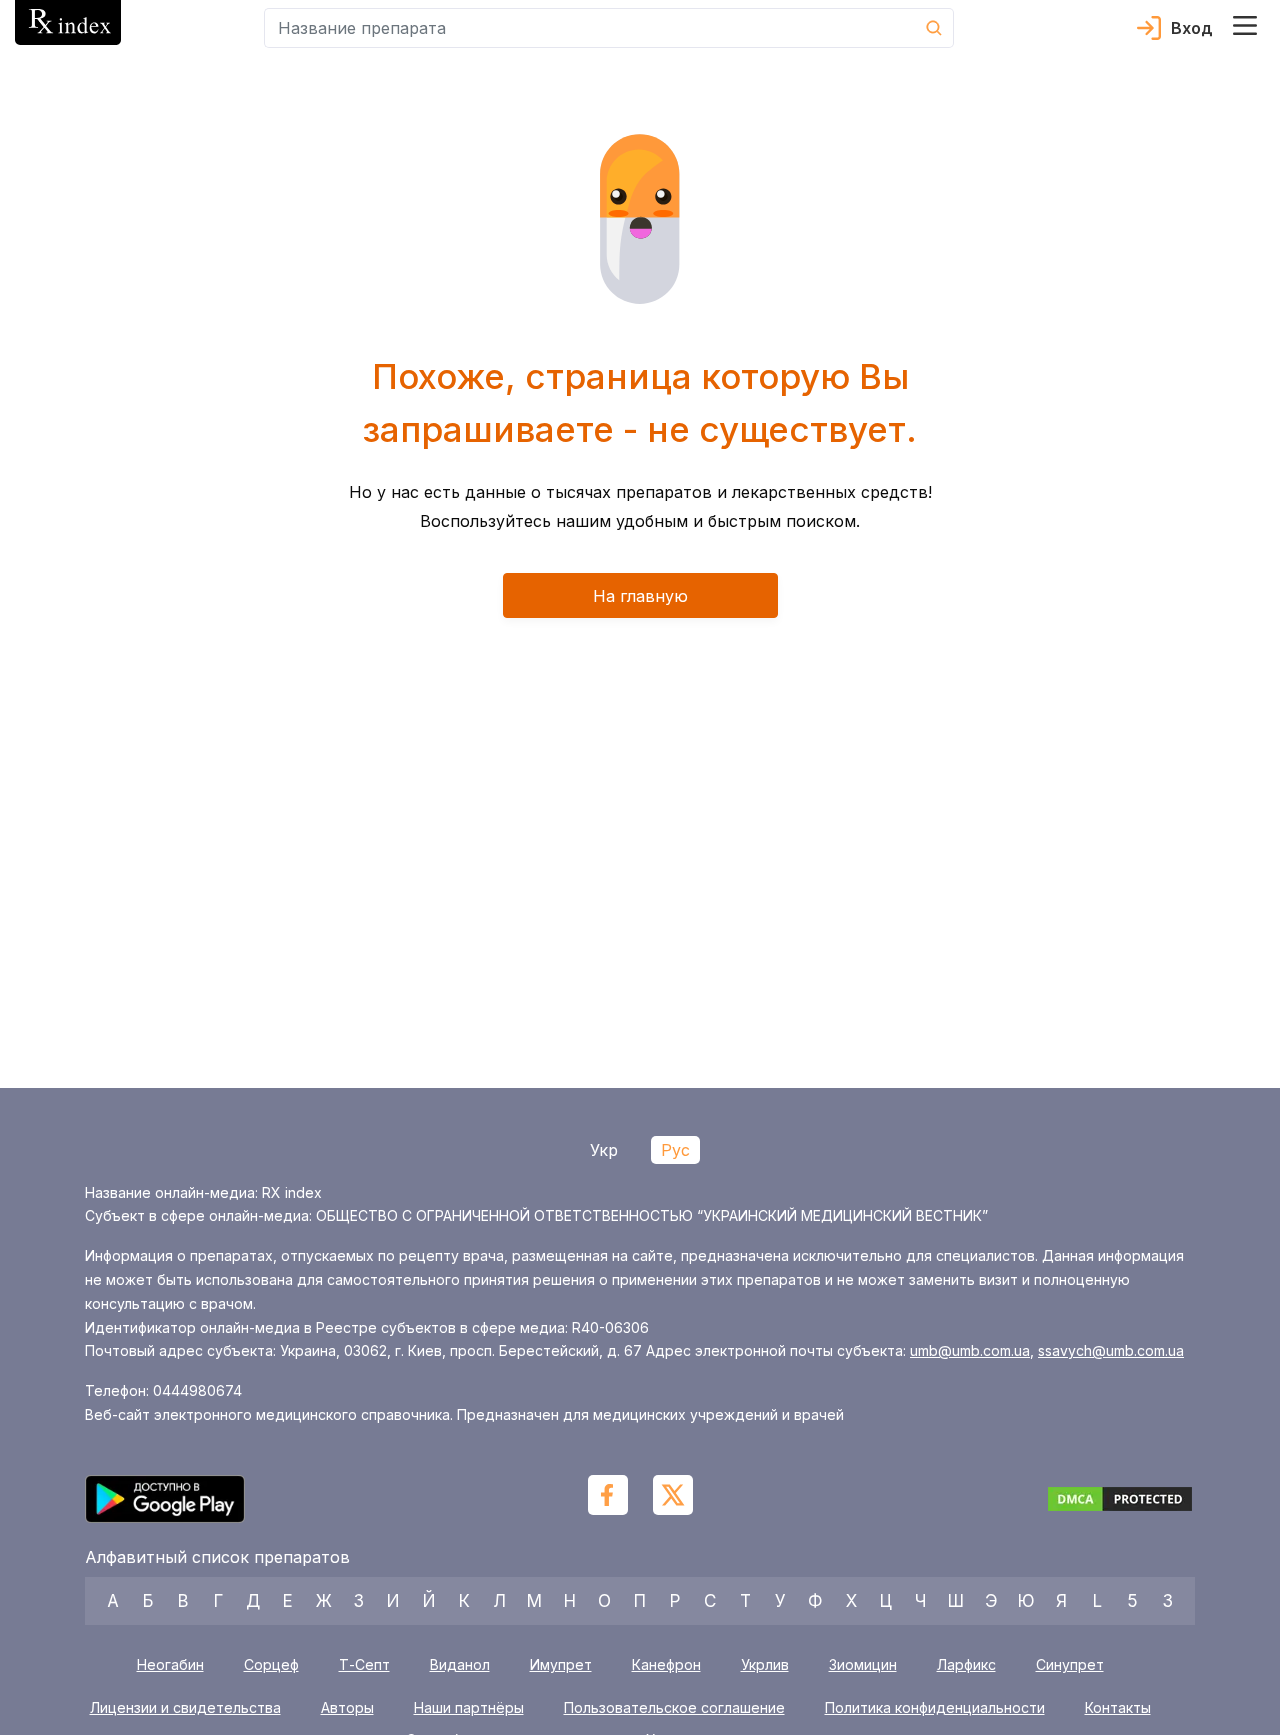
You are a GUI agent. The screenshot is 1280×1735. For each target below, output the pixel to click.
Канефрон (666, 1664)
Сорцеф (271, 1664)
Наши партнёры (469, 1708)
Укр (604, 1150)
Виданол (460, 1664)
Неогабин (170, 1664)
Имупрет (561, 1664)
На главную (640, 596)
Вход (1192, 28)
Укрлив (765, 1664)
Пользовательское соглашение (674, 1708)
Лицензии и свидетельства (185, 1708)
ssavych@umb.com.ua (1111, 1350)
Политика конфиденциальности (935, 1708)
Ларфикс (966, 1664)
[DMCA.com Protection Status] (1120, 1502)
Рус (675, 1150)
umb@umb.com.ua (970, 1350)
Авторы (347, 1708)
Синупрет (1070, 1664)
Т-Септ (364, 1664)
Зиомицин (863, 1664)
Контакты (1118, 1708)
